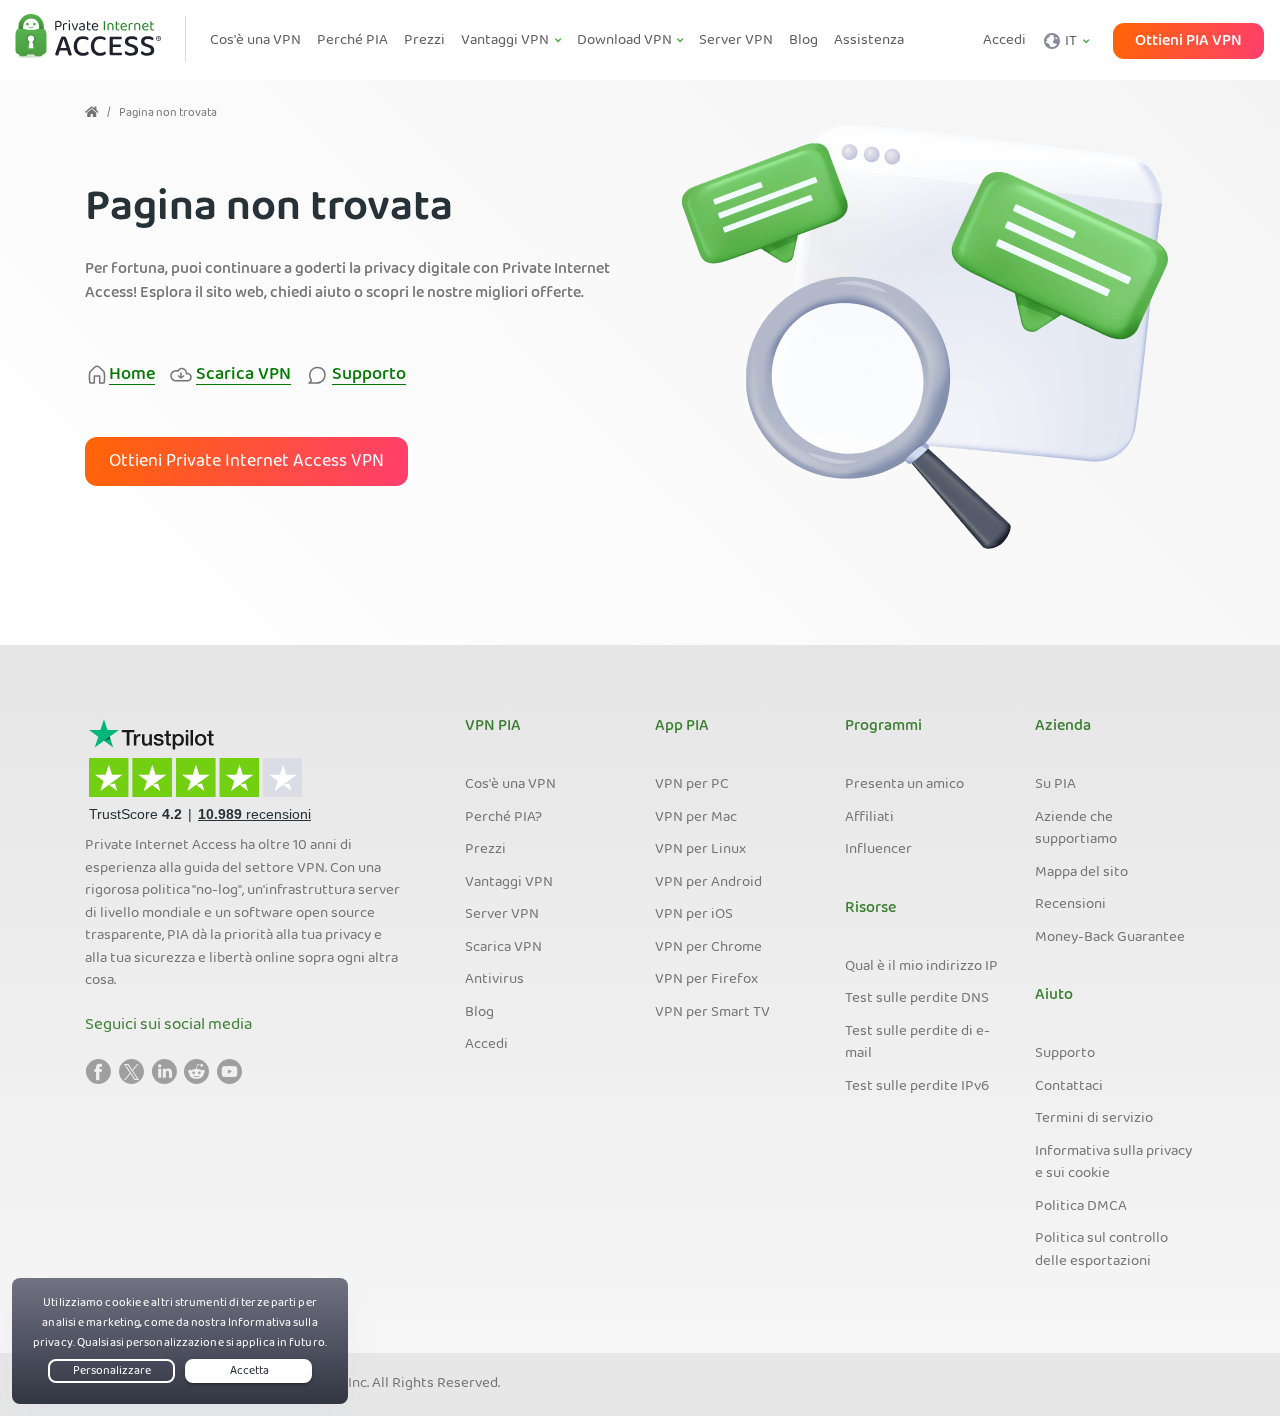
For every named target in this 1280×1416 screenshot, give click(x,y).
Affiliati (869, 818)
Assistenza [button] (869, 41)
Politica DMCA (1081, 1207)
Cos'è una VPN (510, 785)
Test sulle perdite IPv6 (917, 1087)
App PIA (682, 727)
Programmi (883, 727)
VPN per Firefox (706, 980)
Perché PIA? (503, 818)
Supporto (1065, 1054)
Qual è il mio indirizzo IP (921, 967)
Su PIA (1055, 785)
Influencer (878, 850)
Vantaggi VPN (509, 883)
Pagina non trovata (168, 113)
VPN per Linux (700, 850)
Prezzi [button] (424, 41)
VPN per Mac (696, 818)
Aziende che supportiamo (1076, 829)
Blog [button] (803, 41)
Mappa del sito (1081, 873)
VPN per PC (692, 785)
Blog (479, 1013)
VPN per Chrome (708, 948)
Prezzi (485, 850)
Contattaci (1069, 1087)
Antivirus (494, 980)
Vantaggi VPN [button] (506, 41)
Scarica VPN (503, 948)
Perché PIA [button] (352, 41)
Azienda (1063, 727)
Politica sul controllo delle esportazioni (1101, 1250)
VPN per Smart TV (712, 1013)
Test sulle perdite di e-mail (917, 1043)
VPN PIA (493, 727)
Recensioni (1070, 905)
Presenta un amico (904, 785)
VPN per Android (708, 883)
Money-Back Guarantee (1110, 938)
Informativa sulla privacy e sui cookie (1113, 1163)
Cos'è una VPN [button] (255, 41)
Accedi (1004, 41)
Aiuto (1054, 996)
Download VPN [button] (626, 41)
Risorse (870, 909)
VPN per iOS (694, 915)
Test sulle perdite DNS (917, 999)
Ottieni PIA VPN (1188, 41)
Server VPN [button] (736, 41)
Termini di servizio (1094, 1119)
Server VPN (502, 915)
